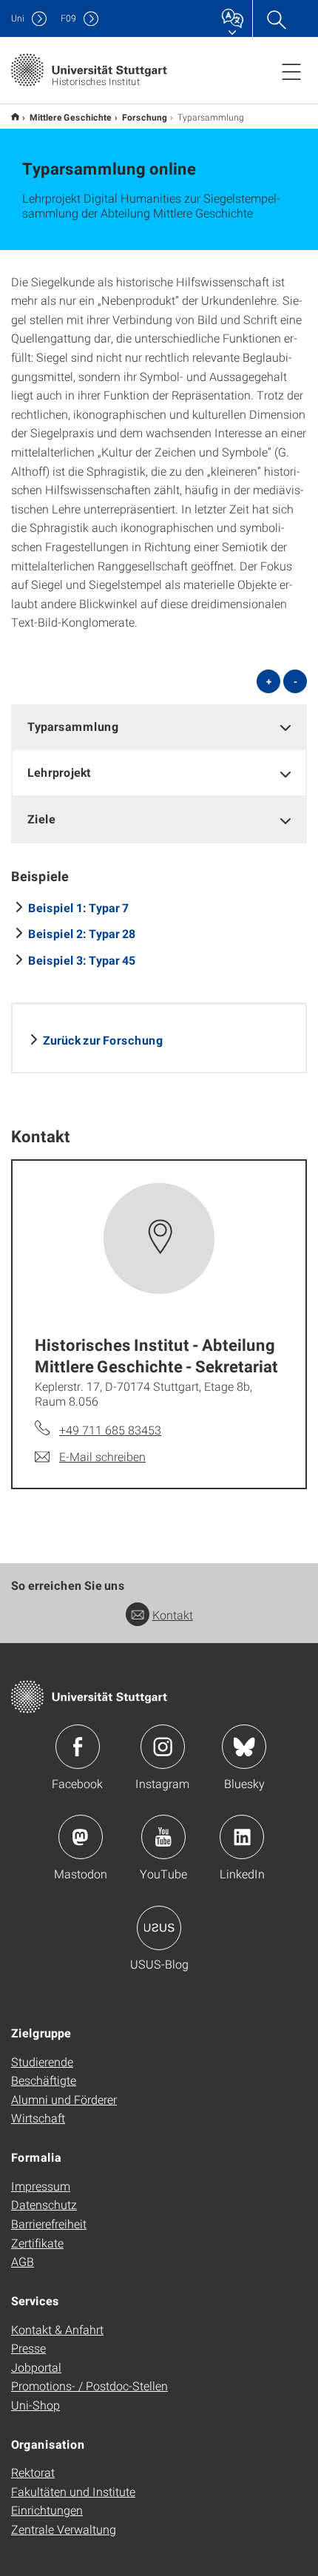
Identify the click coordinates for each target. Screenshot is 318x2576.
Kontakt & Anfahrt (57, 2329)
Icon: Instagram (163, 1747)
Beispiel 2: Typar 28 (82, 933)
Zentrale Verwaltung (64, 2529)
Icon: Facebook (78, 1747)
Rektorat (33, 2472)
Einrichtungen (47, 2510)
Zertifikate (37, 2243)
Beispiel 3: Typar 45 (82, 960)
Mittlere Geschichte (71, 117)
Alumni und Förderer (64, 2099)
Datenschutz (44, 2204)
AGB (23, 2261)
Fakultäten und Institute (73, 2491)
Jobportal (36, 2367)
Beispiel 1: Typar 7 (78, 907)
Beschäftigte (44, 2080)
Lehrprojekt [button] (59, 772)
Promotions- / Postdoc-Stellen (89, 2386)
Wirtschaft (38, 2118)
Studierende (42, 2061)
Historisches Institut (15, 117)
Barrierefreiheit (49, 2223)
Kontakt (173, 1615)
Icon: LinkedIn (242, 1837)
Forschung (145, 117)
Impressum (41, 2186)
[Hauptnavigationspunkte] (291, 71)
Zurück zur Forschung (103, 1040)
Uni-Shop (35, 2405)
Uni (18, 18)
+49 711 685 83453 (110, 1430)
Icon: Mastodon (81, 1837)
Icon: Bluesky (244, 1747)
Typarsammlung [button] (73, 726)
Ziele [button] (41, 819)
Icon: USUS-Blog (159, 1928)
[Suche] (276, 18)
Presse (28, 2348)
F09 (68, 18)
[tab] (159, 727)
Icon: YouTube (163, 1837)
